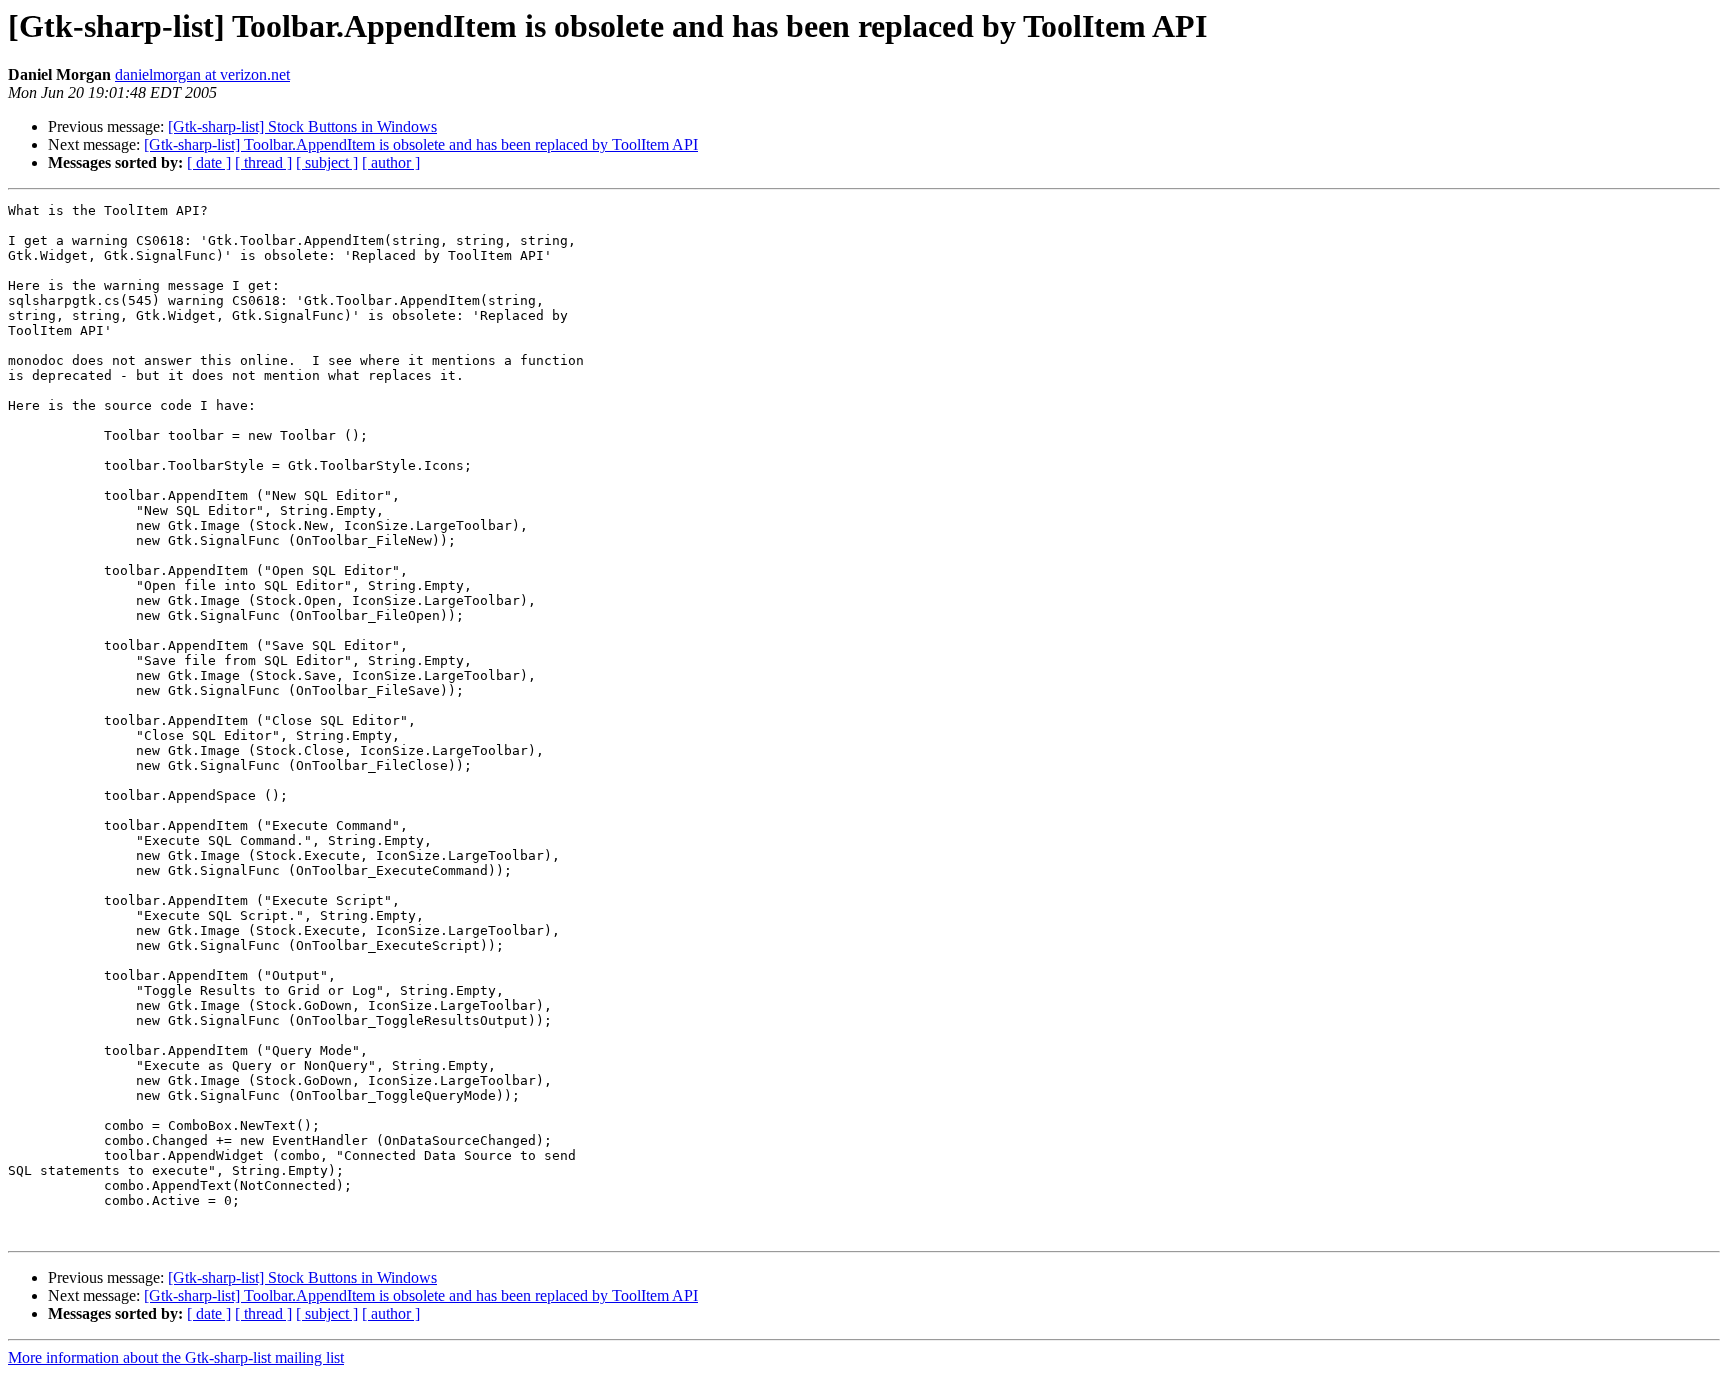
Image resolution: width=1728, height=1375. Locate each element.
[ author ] (391, 162)
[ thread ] (263, 162)
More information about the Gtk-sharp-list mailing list (176, 1357)
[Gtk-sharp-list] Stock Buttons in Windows (302, 126)
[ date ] (209, 162)
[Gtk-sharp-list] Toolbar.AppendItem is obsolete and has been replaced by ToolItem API (421, 144)
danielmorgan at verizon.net (202, 74)
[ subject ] (327, 162)
